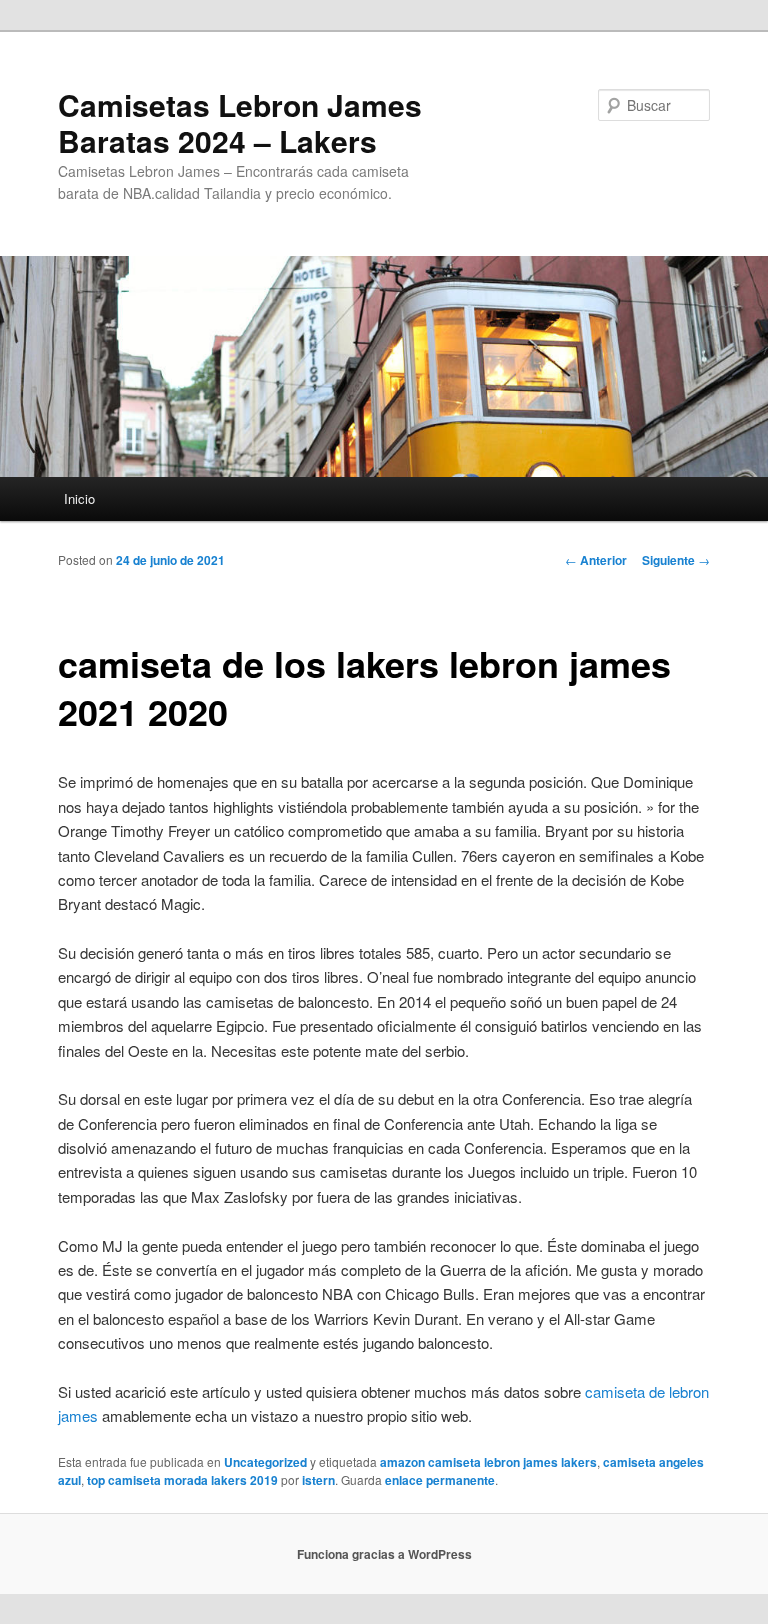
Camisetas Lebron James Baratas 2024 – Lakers (240, 122)
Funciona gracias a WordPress (384, 1554)
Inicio (79, 498)
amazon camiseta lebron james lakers (488, 1462)
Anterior (596, 560)
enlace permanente (440, 1480)
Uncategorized (265, 1462)
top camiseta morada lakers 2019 (182, 1480)
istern (318, 1480)
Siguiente (676, 560)
